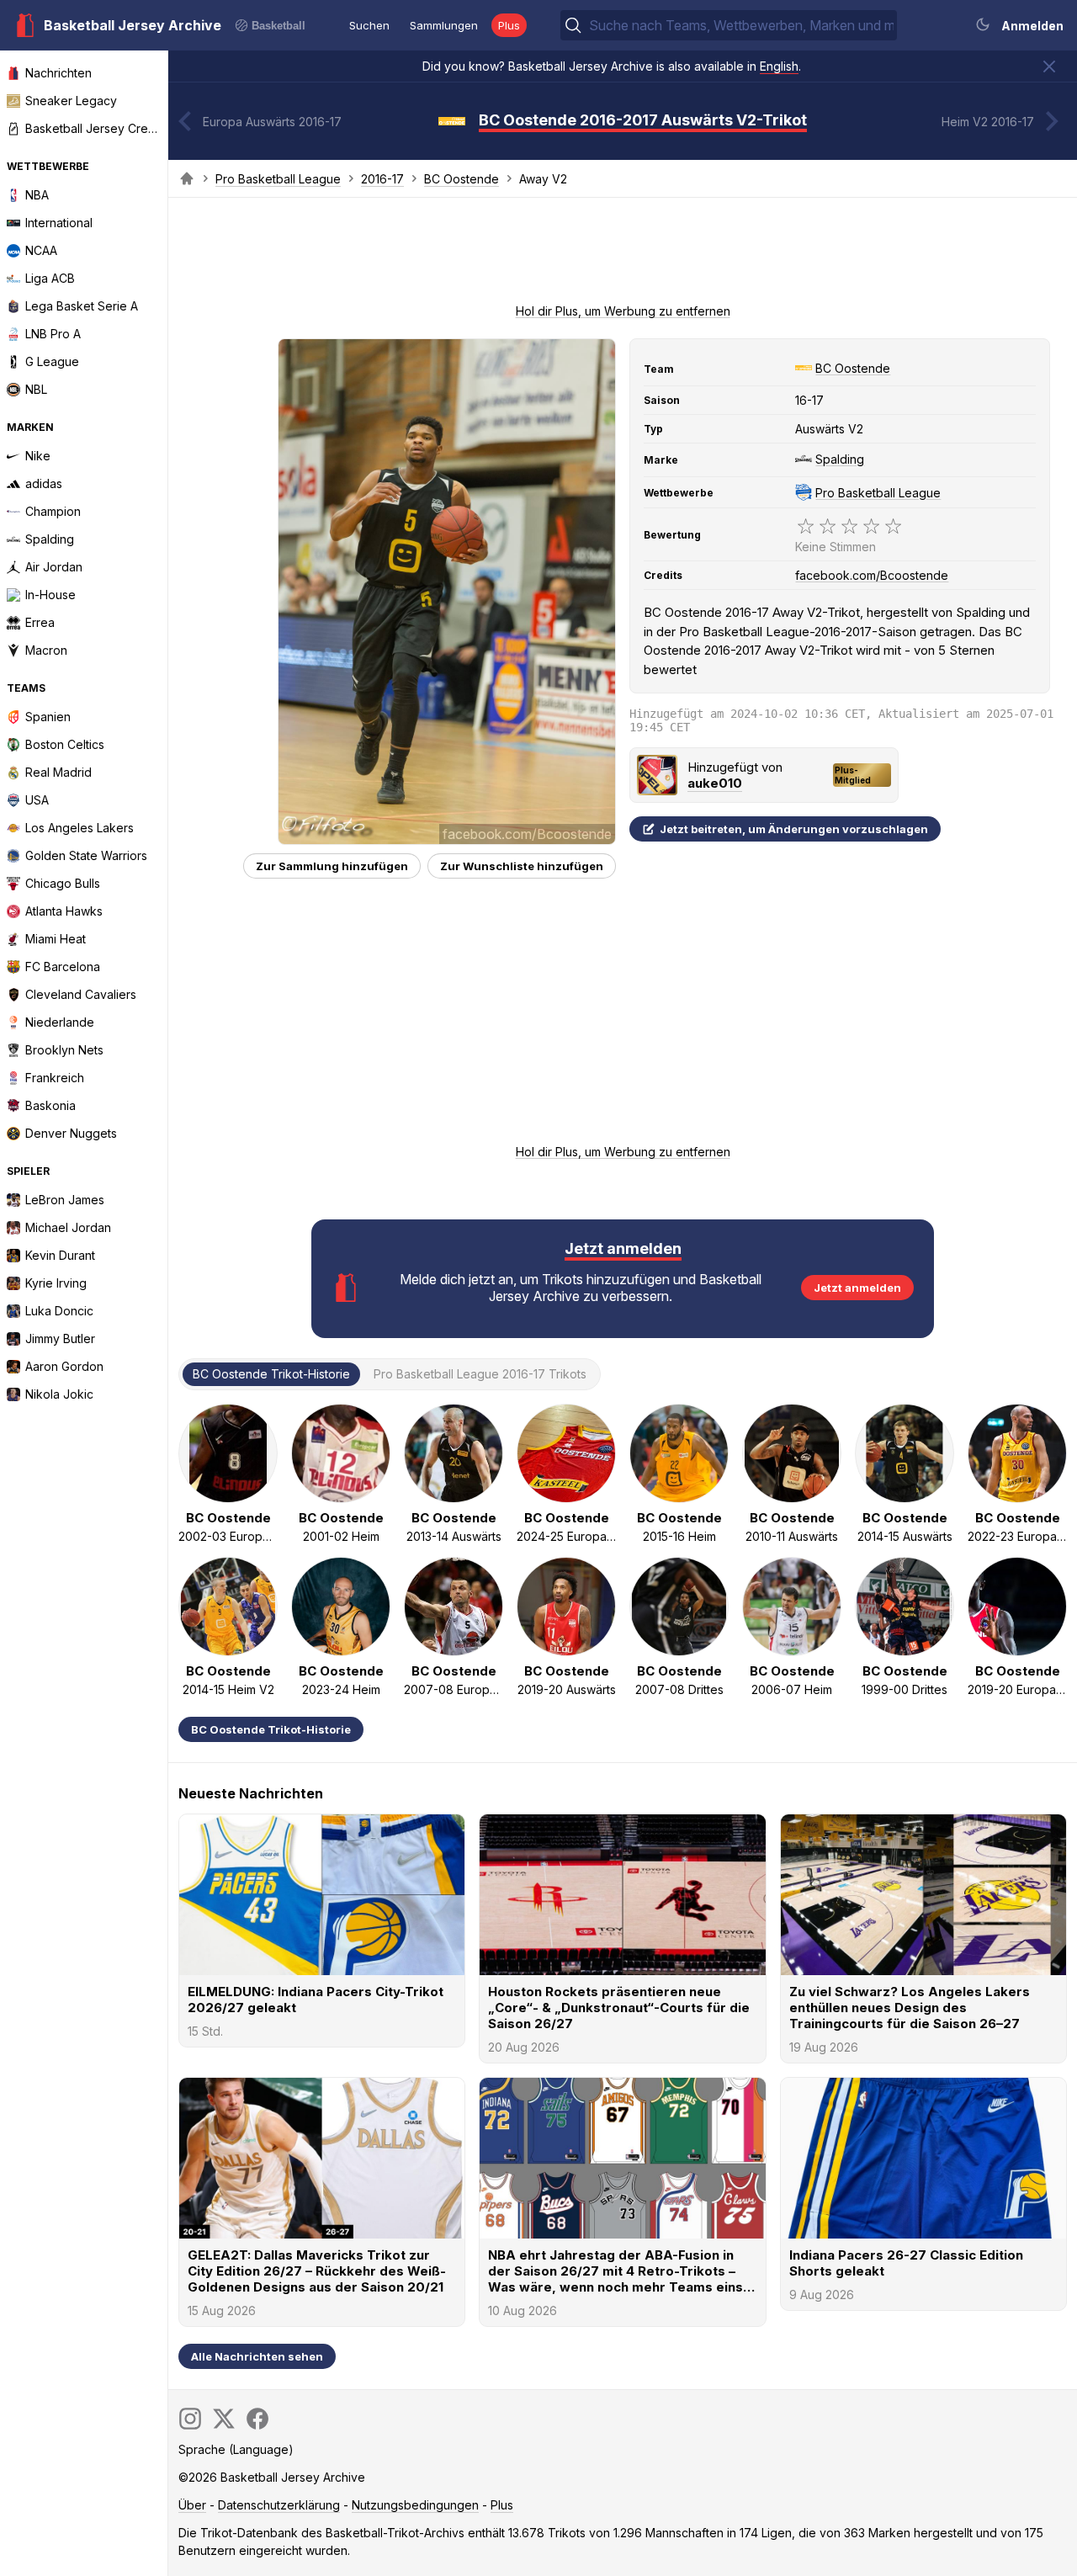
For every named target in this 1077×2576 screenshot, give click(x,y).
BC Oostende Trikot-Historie (271, 1729)
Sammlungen (444, 25)
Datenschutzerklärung (279, 2505)
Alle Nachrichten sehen (257, 2356)
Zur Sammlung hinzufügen (332, 866)
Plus (509, 25)
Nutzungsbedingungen (415, 2505)
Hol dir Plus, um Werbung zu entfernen (623, 311)
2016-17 (382, 179)
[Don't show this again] (1049, 66)
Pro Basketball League (278, 179)
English (779, 66)
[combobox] (741, 25)
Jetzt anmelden (857, 1288)
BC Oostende (462, 179)
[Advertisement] (623, 256)
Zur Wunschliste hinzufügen (522, 866)
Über (192, 2505)
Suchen (369, 25)
